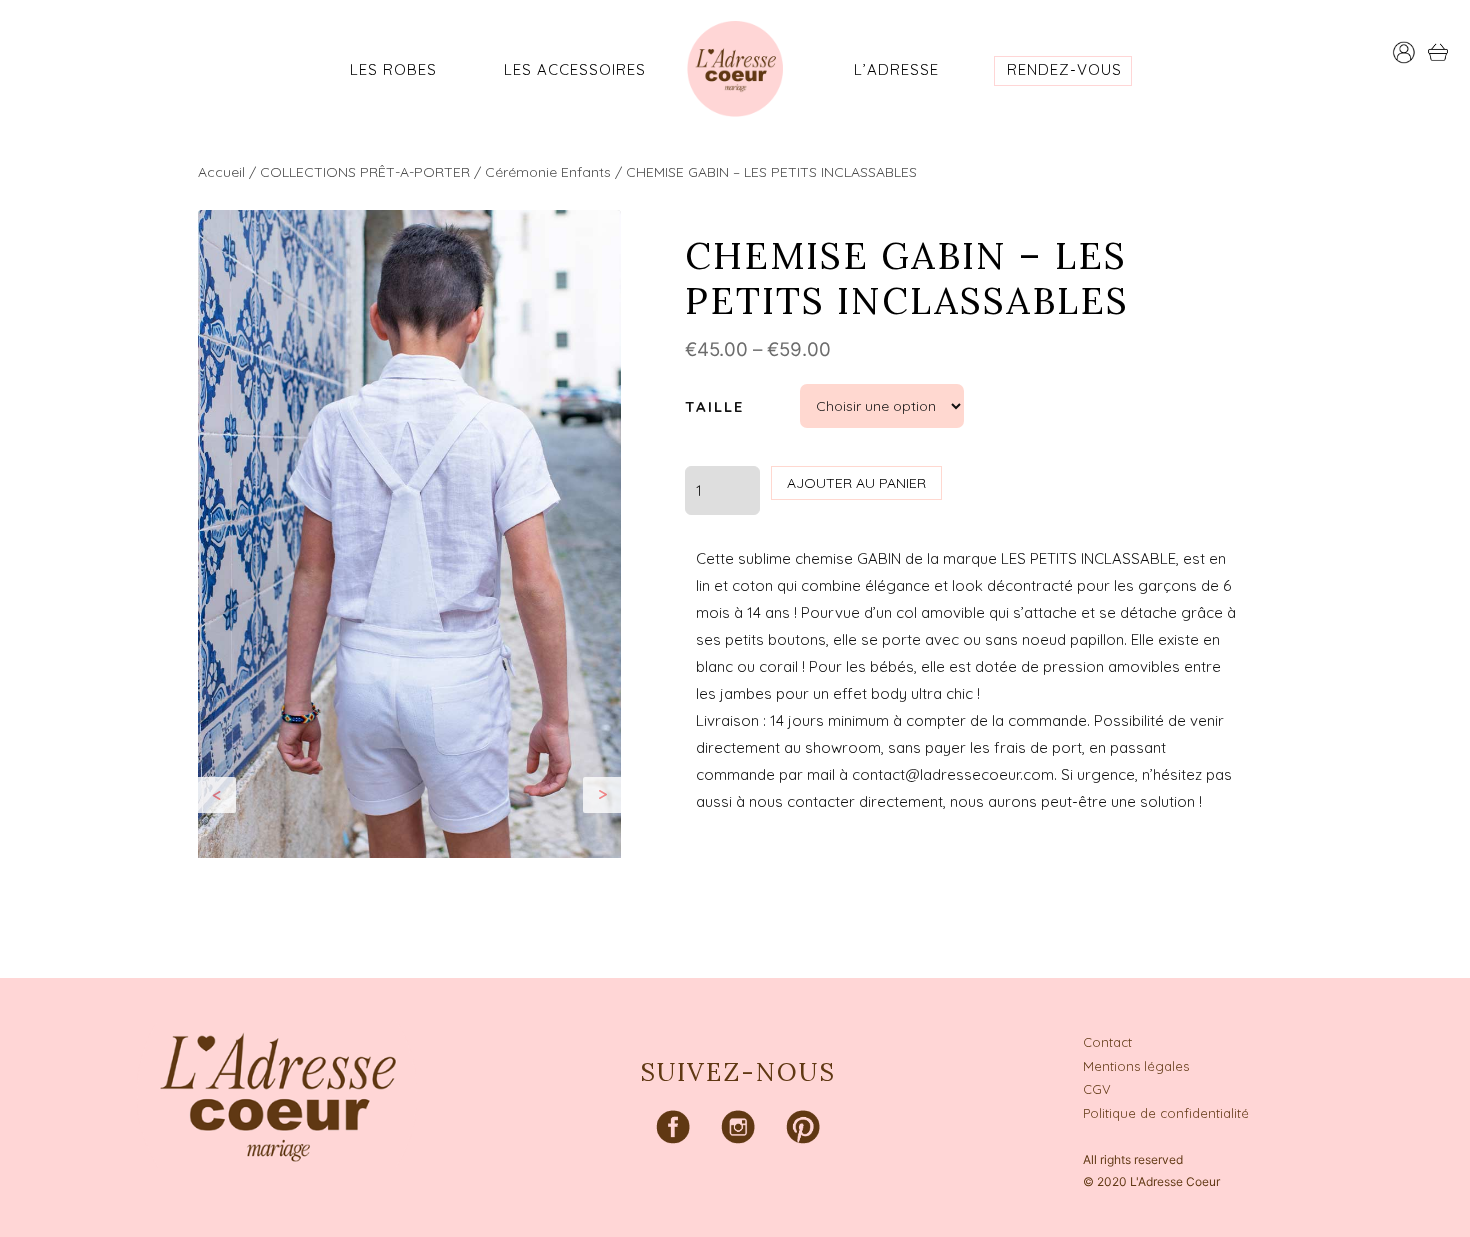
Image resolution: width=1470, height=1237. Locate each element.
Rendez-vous (1064, 69)
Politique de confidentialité (1166, 1113)
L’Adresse (896, 69)
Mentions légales (1136, 1066)
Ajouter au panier (856, 483)
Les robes (393, 69)
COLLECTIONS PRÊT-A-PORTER (365, 172)
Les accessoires (575, 69)
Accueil (221, 172)
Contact (1107, 1042)
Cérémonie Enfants (548, 172)
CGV (1097, 1089)
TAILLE (714, 406)
